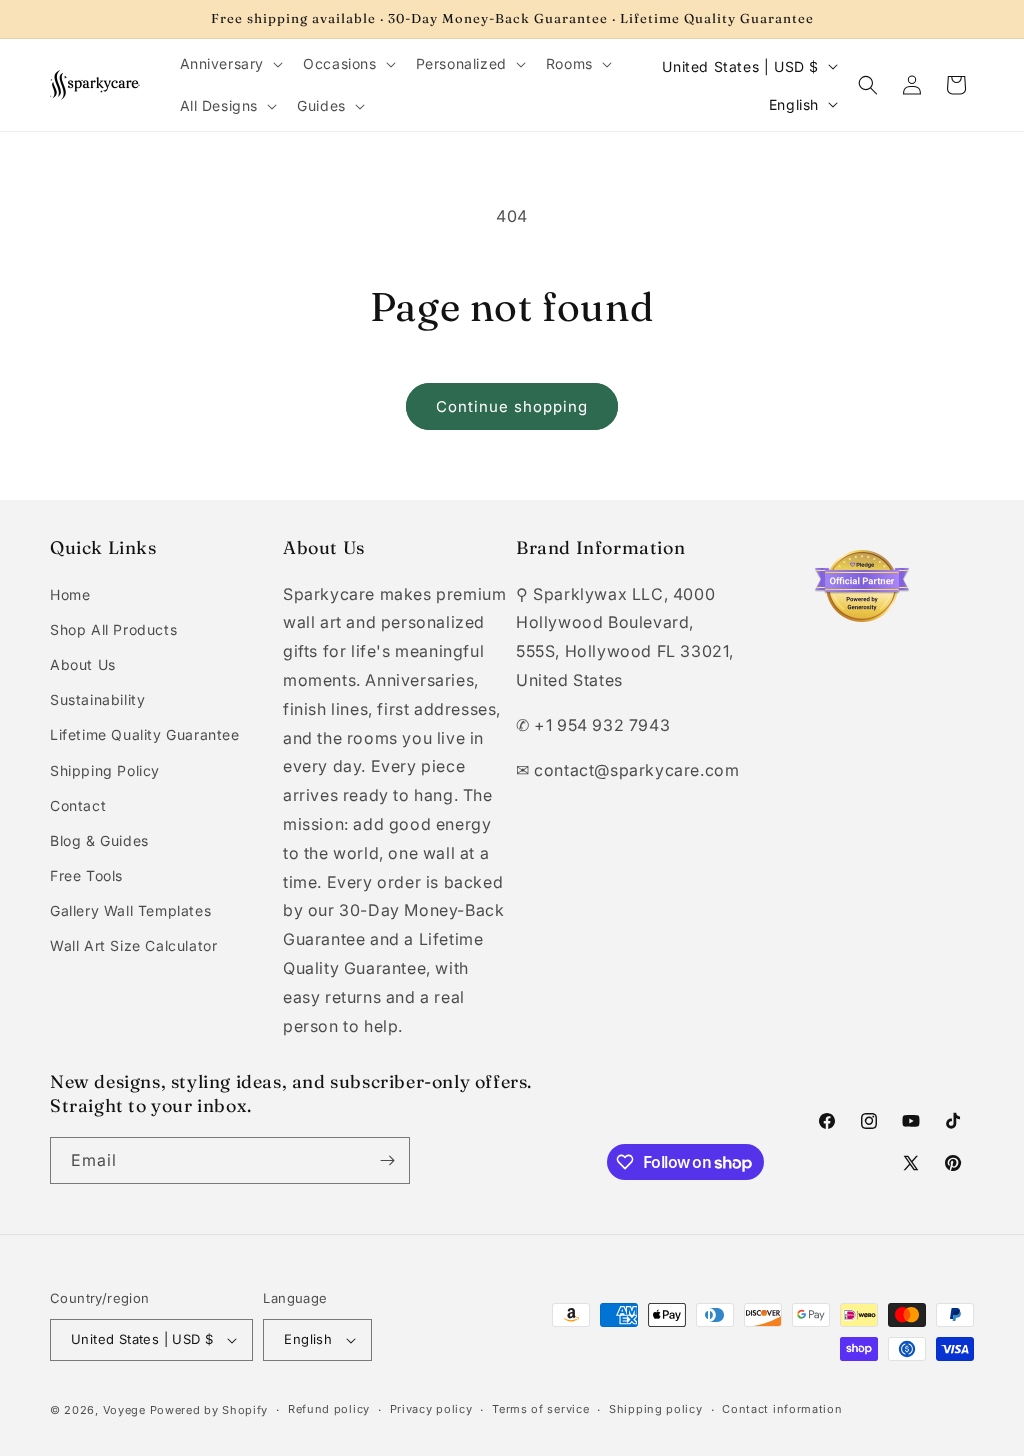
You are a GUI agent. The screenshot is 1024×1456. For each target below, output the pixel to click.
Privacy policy (431, 1409)
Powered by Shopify (209, 1410)
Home (70, 594)
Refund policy (329, 1409)
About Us (83, 664)
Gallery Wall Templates (130, 910)
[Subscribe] (387, 1160)
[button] (230, 64)
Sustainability (97, 699)
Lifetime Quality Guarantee (145, 734)
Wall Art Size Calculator (133, 945)
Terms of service (540, 1409)
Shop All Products (113, 629)
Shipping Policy (105, 770)
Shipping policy (656, 1409)
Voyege (124, 1410)
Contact (78, 805)
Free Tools (86, 875)
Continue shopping (512, 406)
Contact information (782, 1409)
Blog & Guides (99, 840)
